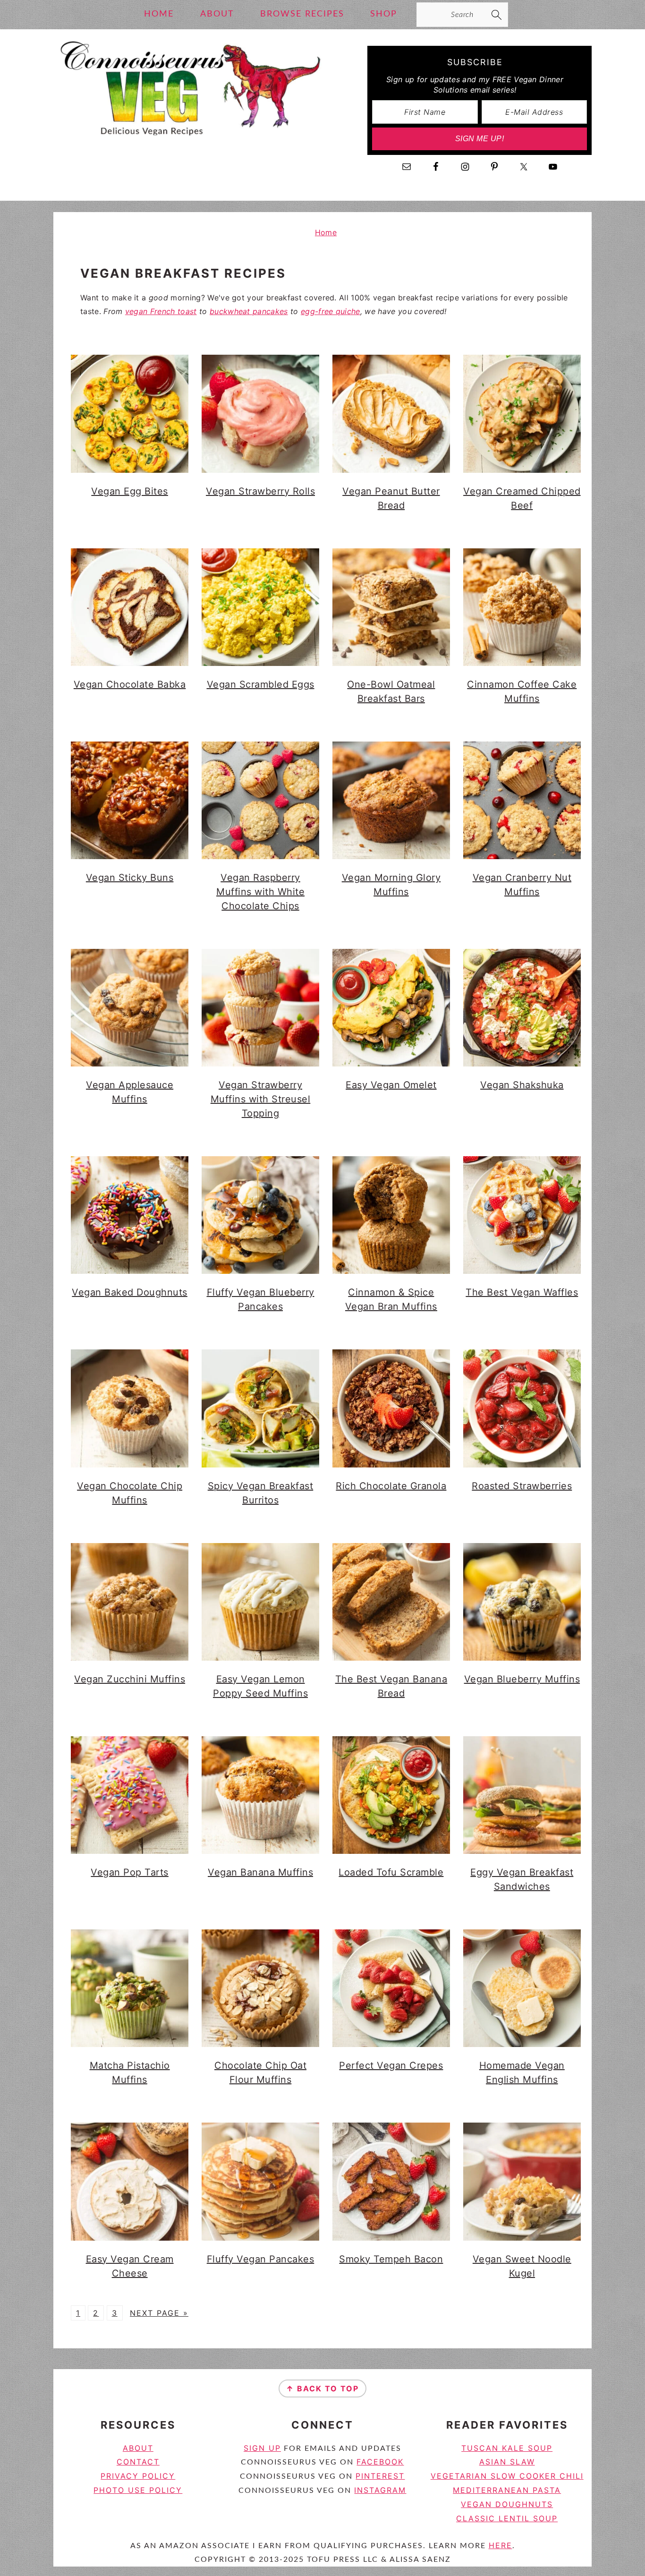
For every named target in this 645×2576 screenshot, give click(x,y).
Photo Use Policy (138, 2490)
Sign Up (262, 2448)
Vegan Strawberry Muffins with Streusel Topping (261, 1099)
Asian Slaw (507, 2462)
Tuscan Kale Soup (507, 2448)
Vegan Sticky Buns (130, 878)
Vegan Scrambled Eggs (261, 684)
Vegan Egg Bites (130, 491)
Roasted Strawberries (522, 1486)
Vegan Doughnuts (507, 2504)
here (501, 2545)
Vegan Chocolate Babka (130, 684)
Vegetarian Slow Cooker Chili (507, 2476)
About (138, 2448)
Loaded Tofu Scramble (391, 1872)
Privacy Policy (138, 2476)
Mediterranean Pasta (507, 2490)
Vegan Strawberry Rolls (260, 491)
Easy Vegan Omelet (391, 1085)
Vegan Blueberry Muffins (522, 1679)
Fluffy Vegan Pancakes (261, 2259)
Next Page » (159, 2313)
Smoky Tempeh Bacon (391, 2259)
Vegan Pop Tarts (130, 1872)
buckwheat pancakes (249, 311)
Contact (138, 2462)
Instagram (380, 2490)
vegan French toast (161, 311)
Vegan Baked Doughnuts (130, 1292)
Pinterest (380, 2476)
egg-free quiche (331, 311)
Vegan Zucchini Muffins (130, 1679)
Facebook (380, 2462)
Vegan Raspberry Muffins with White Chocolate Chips (260, 892)
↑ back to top (322, 2388)
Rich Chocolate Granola (391, 1486)
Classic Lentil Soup (507, 2518)
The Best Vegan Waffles (522, 1292)
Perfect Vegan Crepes (391, 2065)
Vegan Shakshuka (522, 1085)
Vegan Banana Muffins (260, 1872)
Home (326, 232)
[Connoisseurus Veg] (189, 144)
